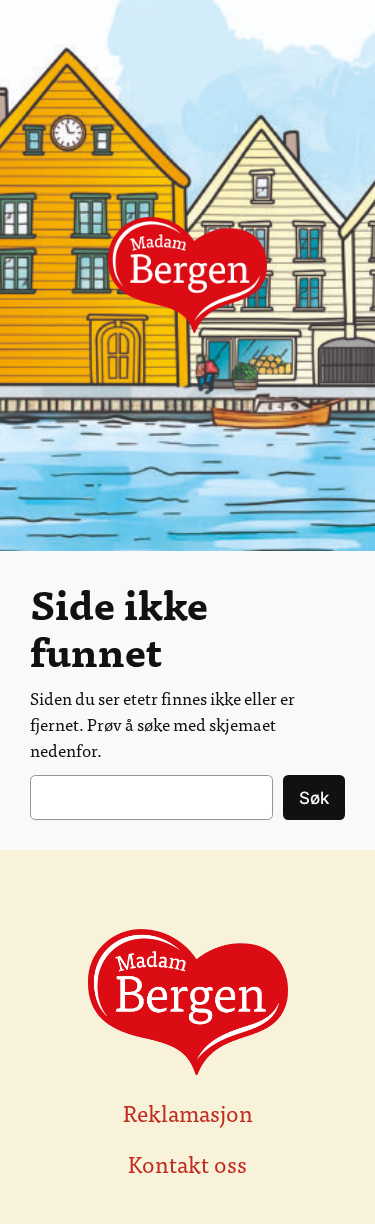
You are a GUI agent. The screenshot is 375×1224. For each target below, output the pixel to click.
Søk (314, 798)
